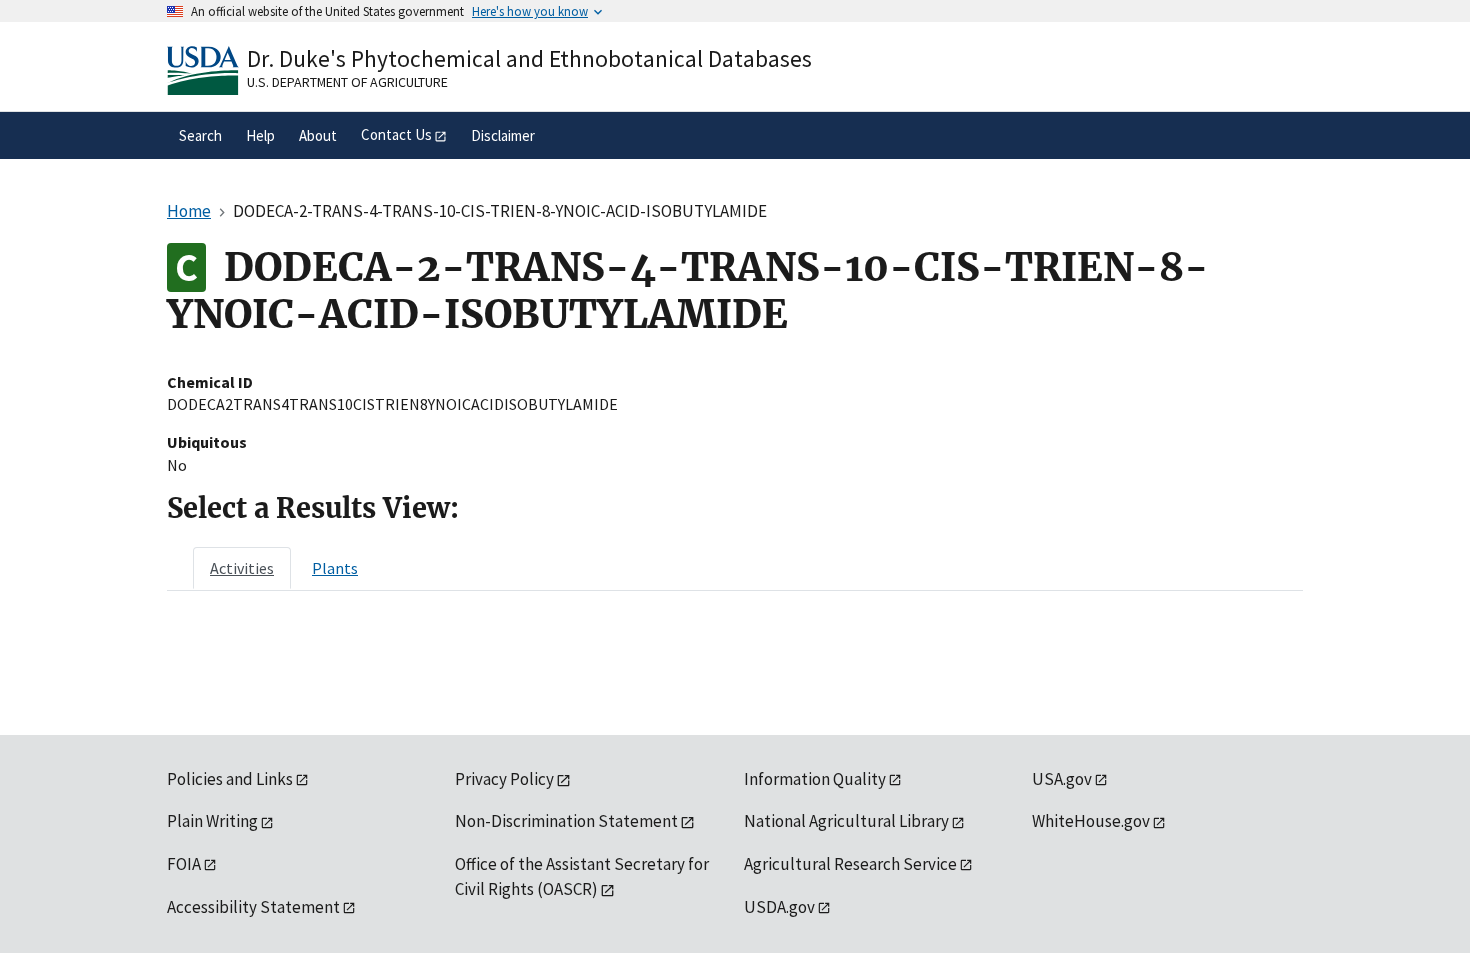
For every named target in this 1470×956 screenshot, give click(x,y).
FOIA (184, 864)
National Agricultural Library (846, 821)
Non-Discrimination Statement (566, 821)
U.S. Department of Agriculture (347, 82)
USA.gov (1062, 779)
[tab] (242, 568)
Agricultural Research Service (850, 864)
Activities (242, 568)
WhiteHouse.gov (1091, 821)
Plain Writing (212, 821)
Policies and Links (230, 779)
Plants (335, 568)
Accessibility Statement (253, 907)
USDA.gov (779, 907)
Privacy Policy (504, 779)
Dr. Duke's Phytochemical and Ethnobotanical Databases (529, 58)
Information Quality (815, 779)
